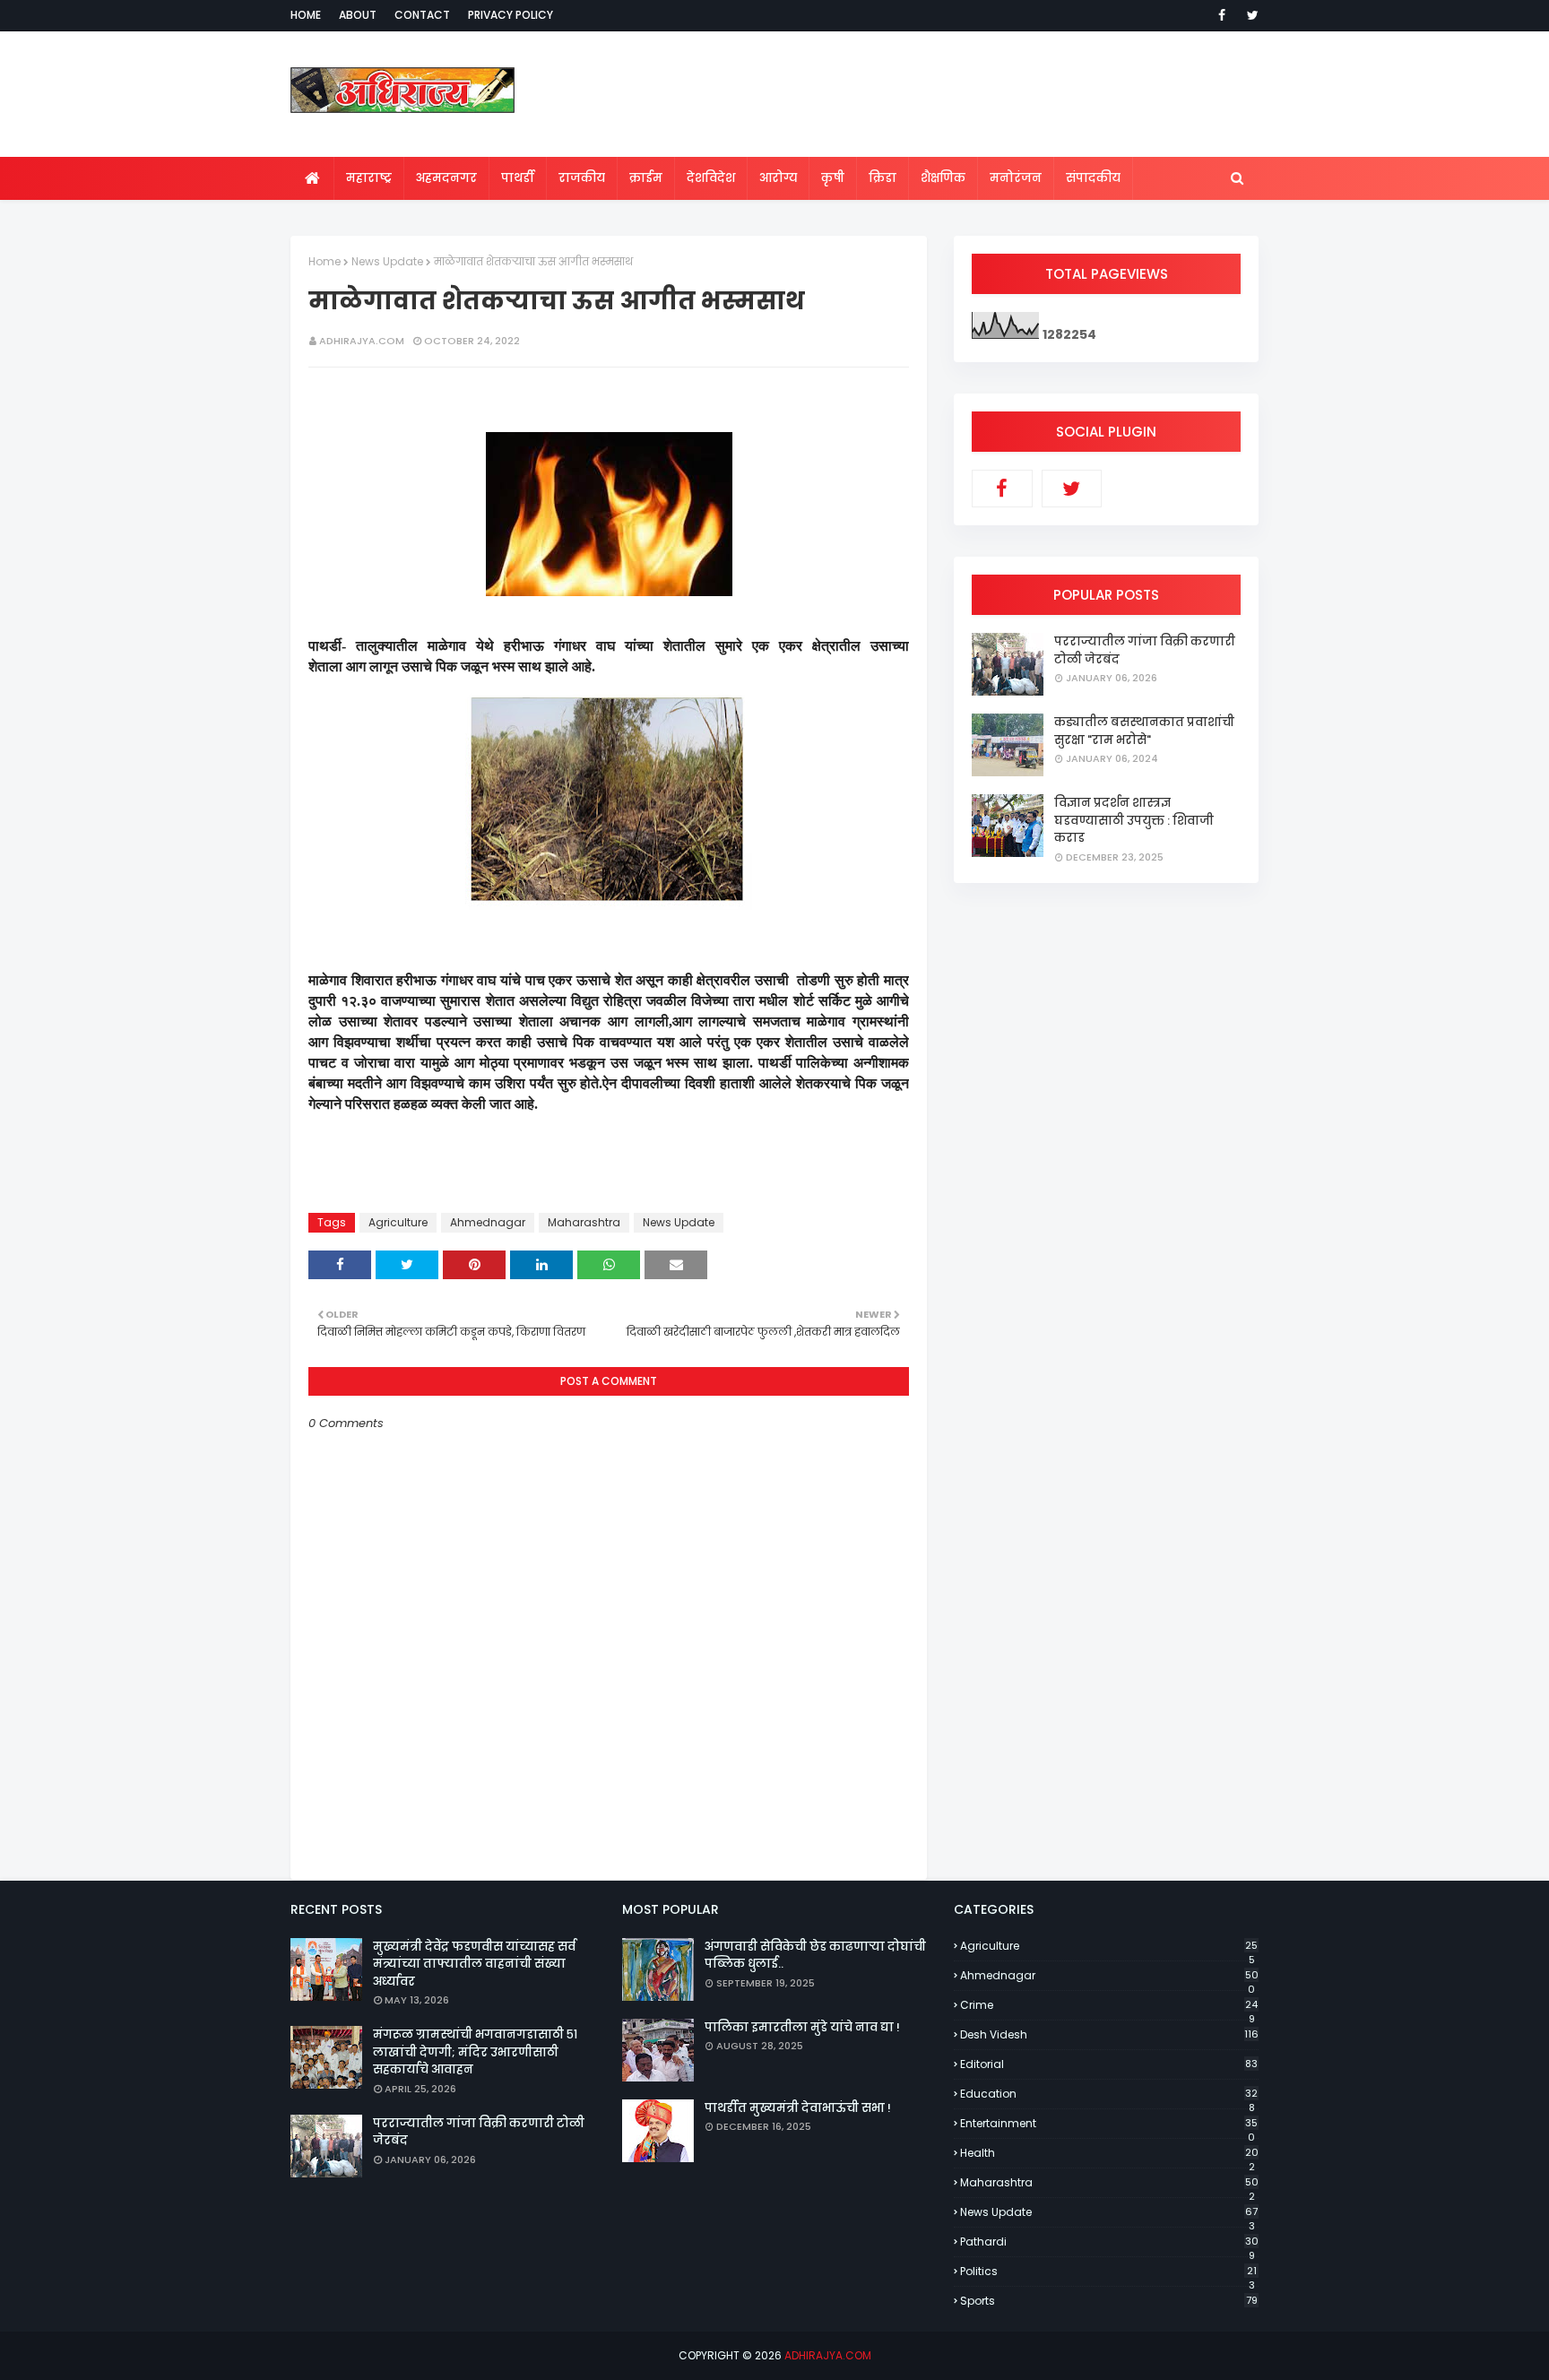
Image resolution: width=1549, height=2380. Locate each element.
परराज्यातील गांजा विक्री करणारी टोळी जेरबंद (1145, 650)
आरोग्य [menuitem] (778, 178)
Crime (1109, 2005)
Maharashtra (584, 1222)
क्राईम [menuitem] (646, 178)
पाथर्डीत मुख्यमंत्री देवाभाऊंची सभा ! (798, 2108)
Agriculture (398, 1222)
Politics (1108, 2272)
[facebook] (1222, 15)
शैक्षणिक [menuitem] (943, 178)
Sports (1109, 2301)
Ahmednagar (488, 1222)
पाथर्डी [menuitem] (518, 178)
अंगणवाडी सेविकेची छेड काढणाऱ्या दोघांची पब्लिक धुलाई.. (815, 1956)
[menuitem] (312, 178)
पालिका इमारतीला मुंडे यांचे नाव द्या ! (802, 2027)
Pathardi (1109, 2242)
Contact (422, 15)
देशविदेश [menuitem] (711, 178)
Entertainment (1109, 2124)
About (358, 15)
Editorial (1109, 2064)
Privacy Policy (511, 15)
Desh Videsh (1109, 2034)
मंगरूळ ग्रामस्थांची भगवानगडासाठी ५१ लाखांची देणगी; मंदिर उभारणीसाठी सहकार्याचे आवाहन (475, 2052)
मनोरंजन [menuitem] (1016, 178)
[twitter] (1250, 15)
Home (306, 15)
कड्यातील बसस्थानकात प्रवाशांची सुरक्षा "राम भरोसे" (1144, 731)
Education (1109, 2094)
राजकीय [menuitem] (582, 178)
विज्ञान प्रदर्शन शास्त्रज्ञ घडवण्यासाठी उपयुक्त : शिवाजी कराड (1134, 820)
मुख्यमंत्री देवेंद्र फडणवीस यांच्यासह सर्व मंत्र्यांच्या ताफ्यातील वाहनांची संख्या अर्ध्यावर (474, 1964)
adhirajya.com (362, 341)
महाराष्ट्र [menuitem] (369, 178)
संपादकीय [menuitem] (1093, 178)
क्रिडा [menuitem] (883, 178)
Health (1109, 2153)
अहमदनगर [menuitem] (446, 178)
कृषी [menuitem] (833, 178)
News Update (387, 261)
